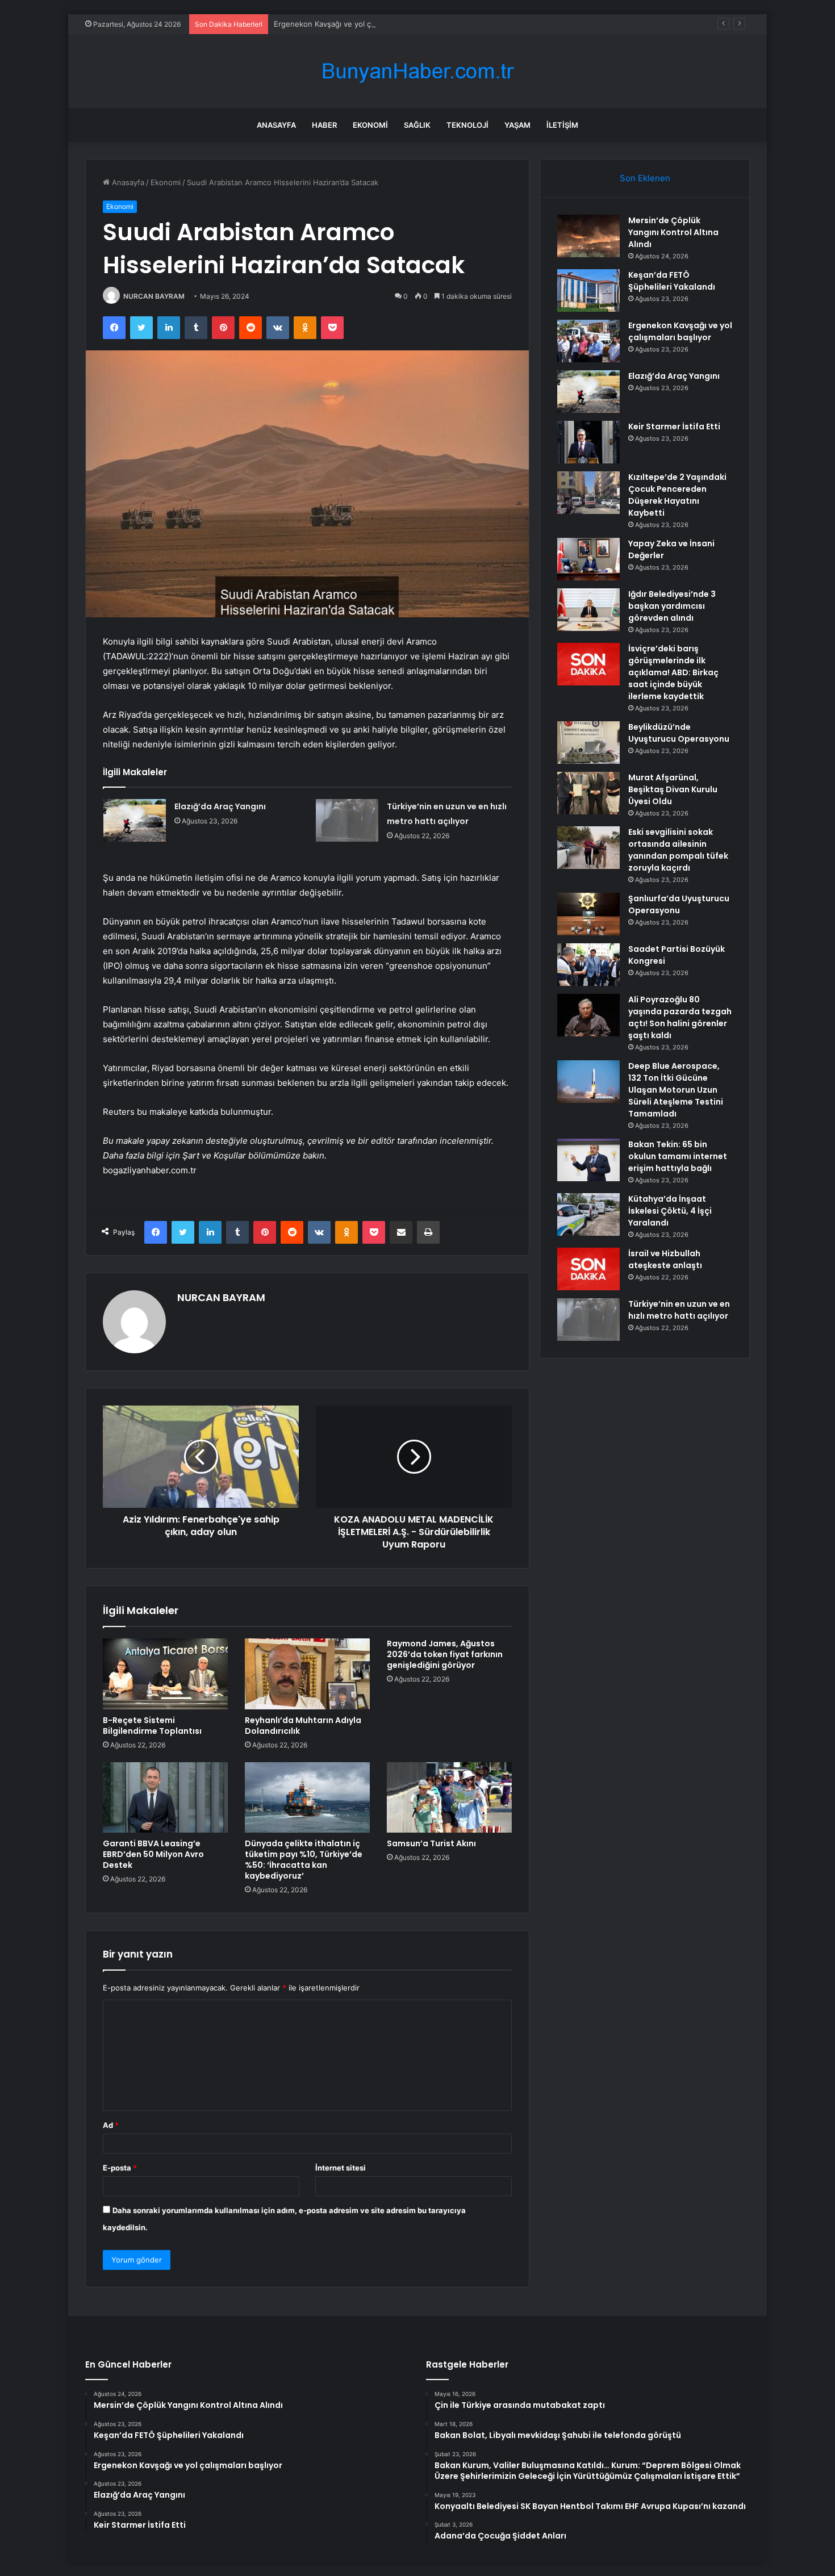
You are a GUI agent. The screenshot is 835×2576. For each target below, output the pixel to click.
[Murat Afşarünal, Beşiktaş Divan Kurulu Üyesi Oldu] (588, 793)
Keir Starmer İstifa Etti (674, 426)
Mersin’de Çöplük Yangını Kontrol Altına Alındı (673, 232)
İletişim (562, 125)
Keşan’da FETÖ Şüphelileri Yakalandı (672, 281)
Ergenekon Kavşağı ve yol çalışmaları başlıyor (353, 24)
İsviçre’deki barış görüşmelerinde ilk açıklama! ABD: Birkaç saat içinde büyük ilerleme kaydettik (673, 672)
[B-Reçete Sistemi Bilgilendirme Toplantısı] (165, 1674)
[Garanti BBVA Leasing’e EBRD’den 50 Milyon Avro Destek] (165, 1797)
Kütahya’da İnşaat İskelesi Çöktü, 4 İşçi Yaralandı (670, 1211)
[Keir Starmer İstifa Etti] (588, 442)
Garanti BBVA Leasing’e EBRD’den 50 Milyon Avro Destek (153, 1854)
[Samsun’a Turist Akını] (449, 1797)
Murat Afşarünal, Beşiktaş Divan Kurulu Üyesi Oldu (673, 789)
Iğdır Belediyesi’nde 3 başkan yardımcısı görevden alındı (672, 606)
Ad (111, 2125)
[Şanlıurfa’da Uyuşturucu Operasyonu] (588, 914)
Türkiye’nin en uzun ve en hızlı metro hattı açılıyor (679, 1310)
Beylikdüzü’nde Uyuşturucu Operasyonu (679, 733)
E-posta (120, 2168)
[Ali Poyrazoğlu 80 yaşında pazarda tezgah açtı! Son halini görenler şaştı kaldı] (588, 1015)
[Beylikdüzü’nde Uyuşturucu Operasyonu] (588, 743)
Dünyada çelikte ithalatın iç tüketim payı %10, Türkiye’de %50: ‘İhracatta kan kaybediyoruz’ (304, 1860)
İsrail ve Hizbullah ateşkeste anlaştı (665, 1259)
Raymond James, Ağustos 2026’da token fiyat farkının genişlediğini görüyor (445, 1654)
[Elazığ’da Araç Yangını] (135, 820)
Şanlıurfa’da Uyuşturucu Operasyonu (679, 904)
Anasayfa (276, 125)
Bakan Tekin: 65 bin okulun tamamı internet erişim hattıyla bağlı (678, 1156)
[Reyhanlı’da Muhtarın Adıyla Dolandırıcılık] (307, 1674)
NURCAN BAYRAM (154, 296)
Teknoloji (467, 125)
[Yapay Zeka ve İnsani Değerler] (588, 559)
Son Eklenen (645, 178)
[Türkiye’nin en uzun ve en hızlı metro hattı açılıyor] (347, 820)
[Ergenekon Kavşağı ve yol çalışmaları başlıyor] (588, 341)
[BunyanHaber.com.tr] (417, 71)
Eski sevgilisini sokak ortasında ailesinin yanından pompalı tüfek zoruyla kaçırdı (678, 850)
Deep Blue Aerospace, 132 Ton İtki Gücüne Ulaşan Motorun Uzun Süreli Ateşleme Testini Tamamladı (676, 1090)
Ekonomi (370, 125)
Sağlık (417, 125)
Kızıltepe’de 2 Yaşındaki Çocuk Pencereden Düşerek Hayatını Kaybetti (677, 495)
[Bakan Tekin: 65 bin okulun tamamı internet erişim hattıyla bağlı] (588, 1160)
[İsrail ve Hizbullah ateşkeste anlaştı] (588, 1269)
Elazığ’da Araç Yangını (220, 806)
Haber (324, 125)
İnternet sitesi (341, 2168)
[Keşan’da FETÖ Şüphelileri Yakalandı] (588, 290)
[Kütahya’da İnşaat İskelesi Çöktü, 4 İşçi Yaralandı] (588, 1214)
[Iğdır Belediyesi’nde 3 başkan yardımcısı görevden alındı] (588, 610)
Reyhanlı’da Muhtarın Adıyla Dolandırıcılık (303, 1726)
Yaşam (517, 125)
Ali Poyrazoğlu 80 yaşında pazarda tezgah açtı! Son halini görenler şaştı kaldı (680, 1017)
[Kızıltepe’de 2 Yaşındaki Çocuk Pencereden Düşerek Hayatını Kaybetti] (588, 493)
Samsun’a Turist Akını (431, 1843)
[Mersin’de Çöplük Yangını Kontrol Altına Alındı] (588, 236)
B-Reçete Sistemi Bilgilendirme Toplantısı (152, 1726)
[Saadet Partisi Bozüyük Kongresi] (588, 965)
